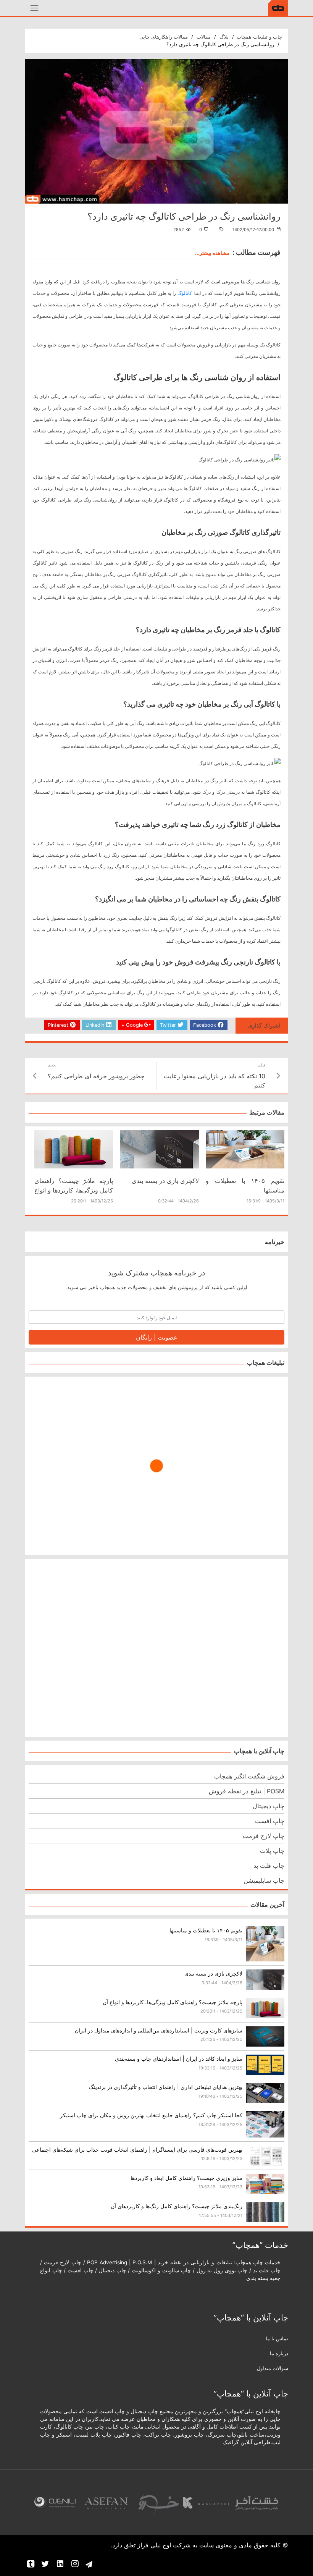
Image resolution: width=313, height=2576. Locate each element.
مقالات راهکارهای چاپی (164, 37)
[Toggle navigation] (34, 8)
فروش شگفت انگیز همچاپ (249, 1776)
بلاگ (224, 37)
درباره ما (279, 2354)
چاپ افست (270, 1821)
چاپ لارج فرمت (264, 1836)
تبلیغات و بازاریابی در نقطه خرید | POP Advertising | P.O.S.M (160, 2262)
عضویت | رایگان (157, 1337)
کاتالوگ (185, 293)
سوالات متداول (273, 2368)
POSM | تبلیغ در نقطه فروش (247, 1791)
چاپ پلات (272, 1851)
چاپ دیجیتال (269, 1806)
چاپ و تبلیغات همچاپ (259, 37)
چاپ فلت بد (269, 1866)
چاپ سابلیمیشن (264, 1880)
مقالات (204, 37)
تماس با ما (277, 2339)
